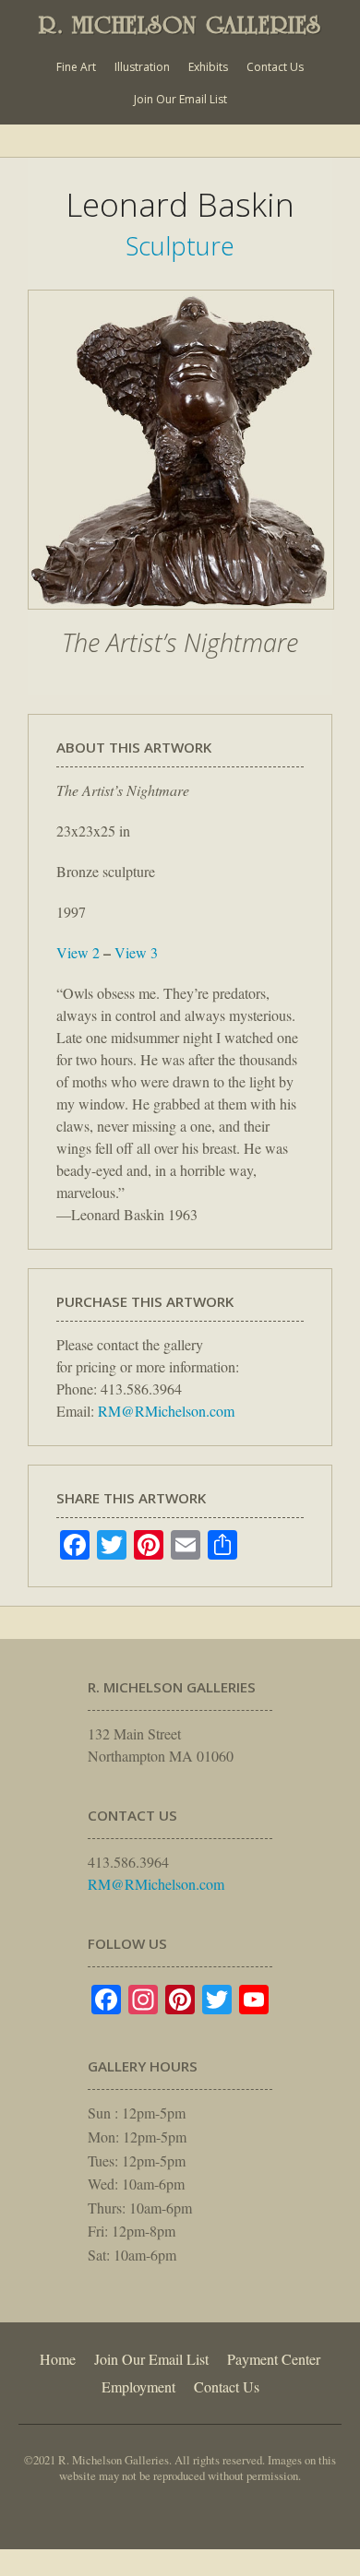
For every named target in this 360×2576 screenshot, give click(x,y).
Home (58, 2359)
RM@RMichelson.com (166, 1411)
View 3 (136, 952)
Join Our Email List (180, 99)
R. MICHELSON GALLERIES (180, 25)
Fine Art (76, 67)
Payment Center (274, 2359)
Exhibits (208, 67)
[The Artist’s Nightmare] (181, 619)
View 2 (78, 952)
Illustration (142, 67)
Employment (138, 2386)
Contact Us (275, 67)
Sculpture (180, 246)
